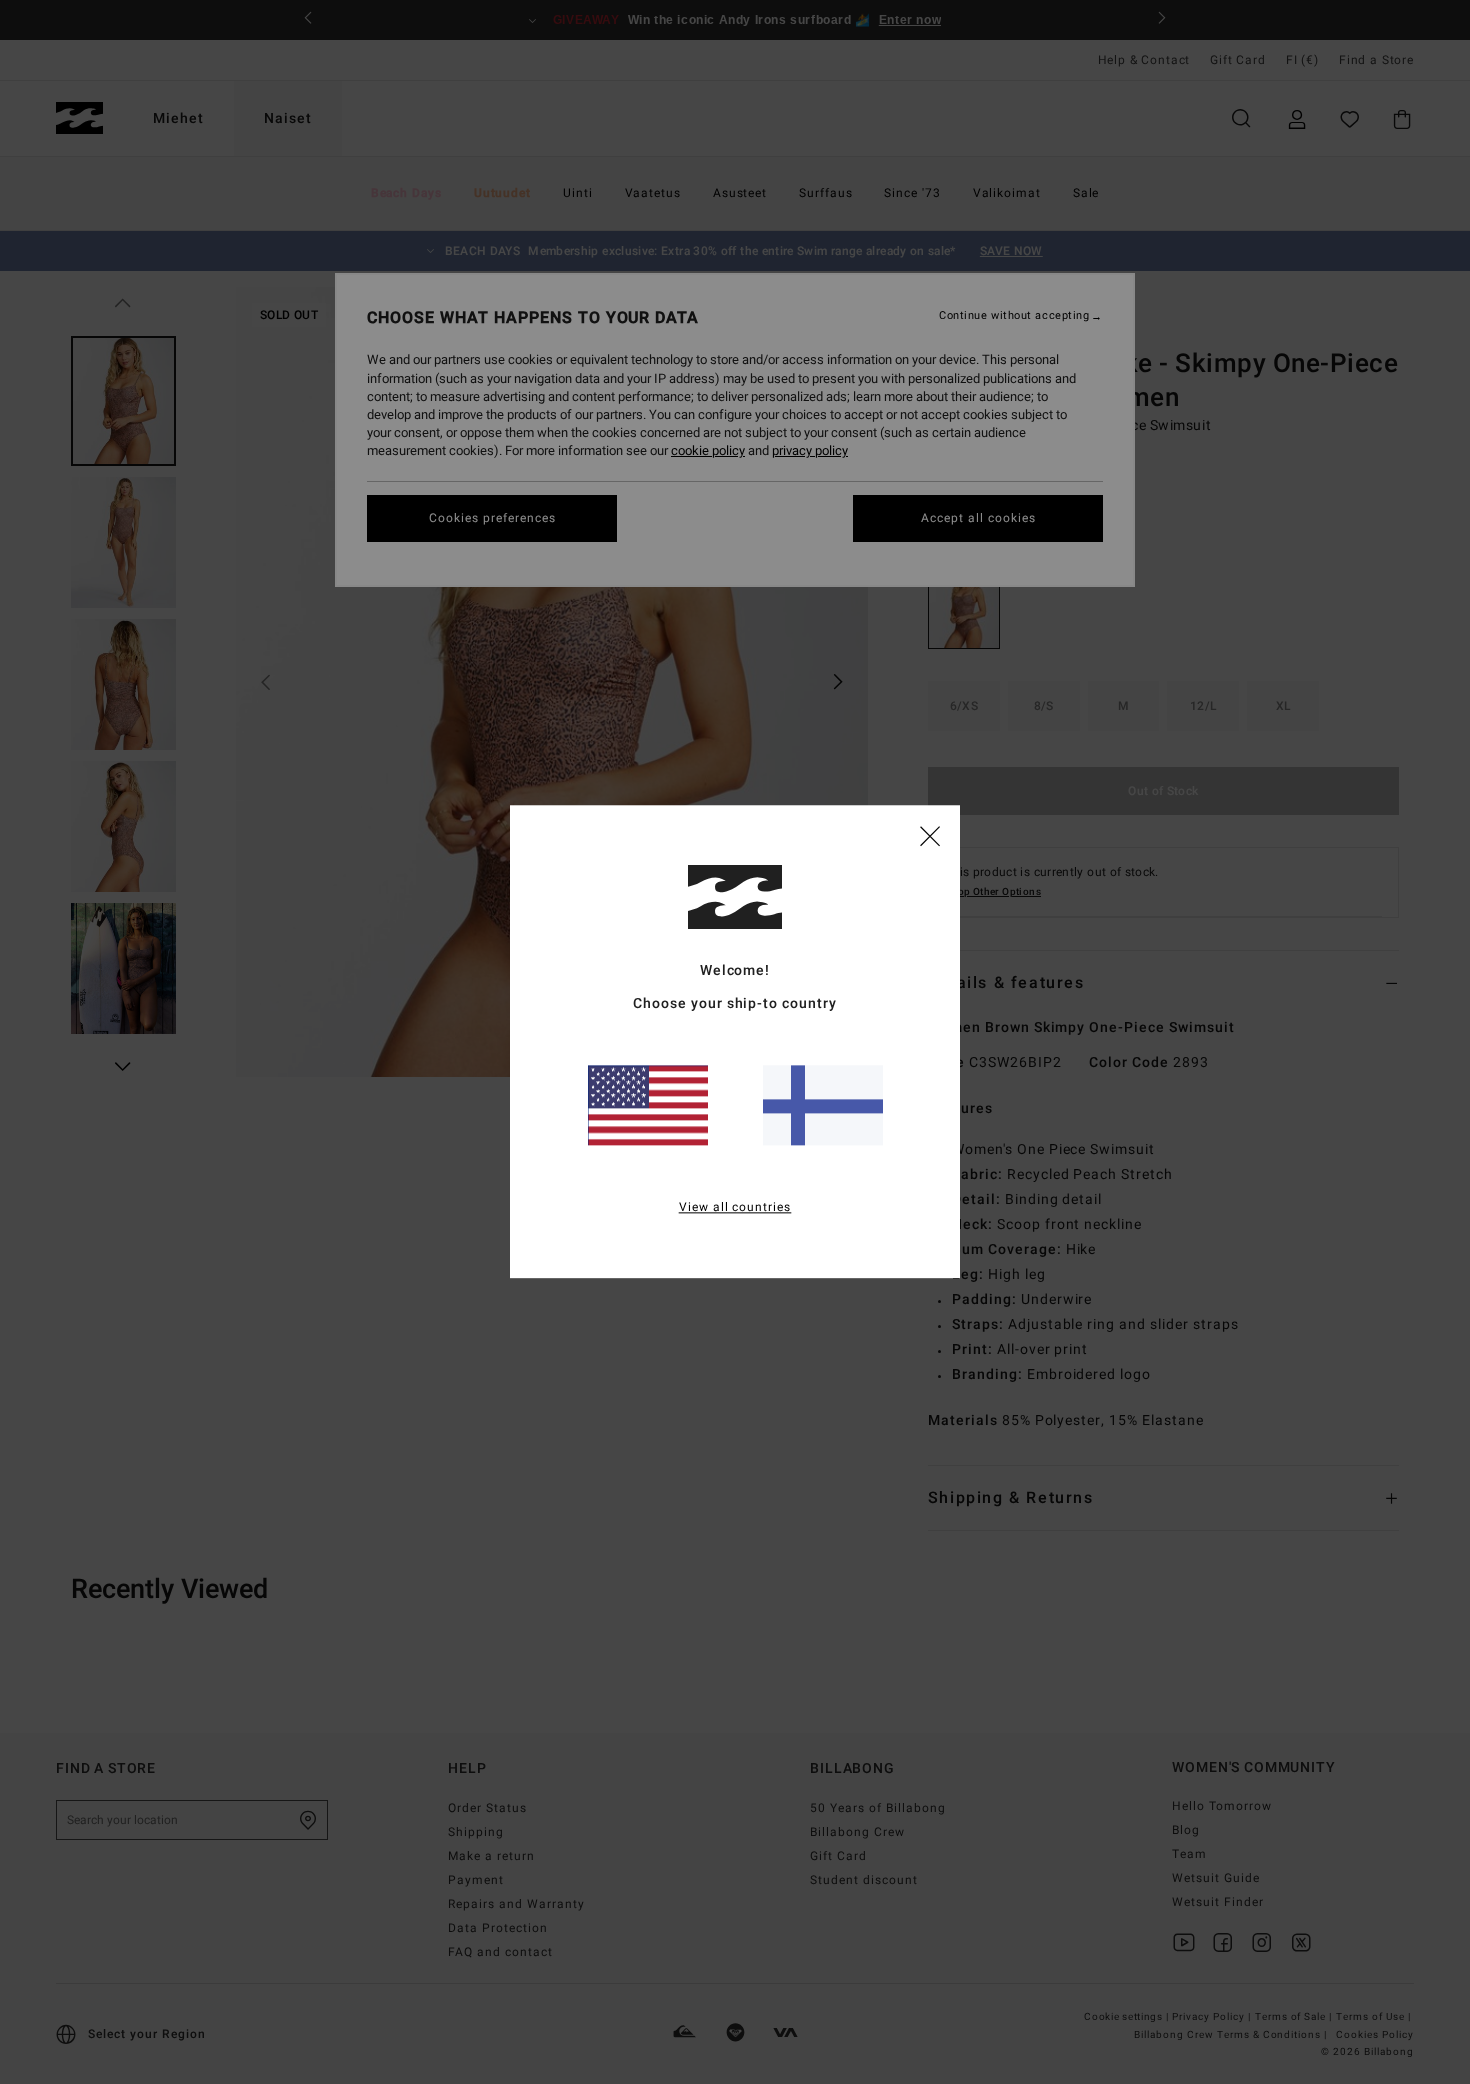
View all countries (735, 1208)
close (930, 835)
